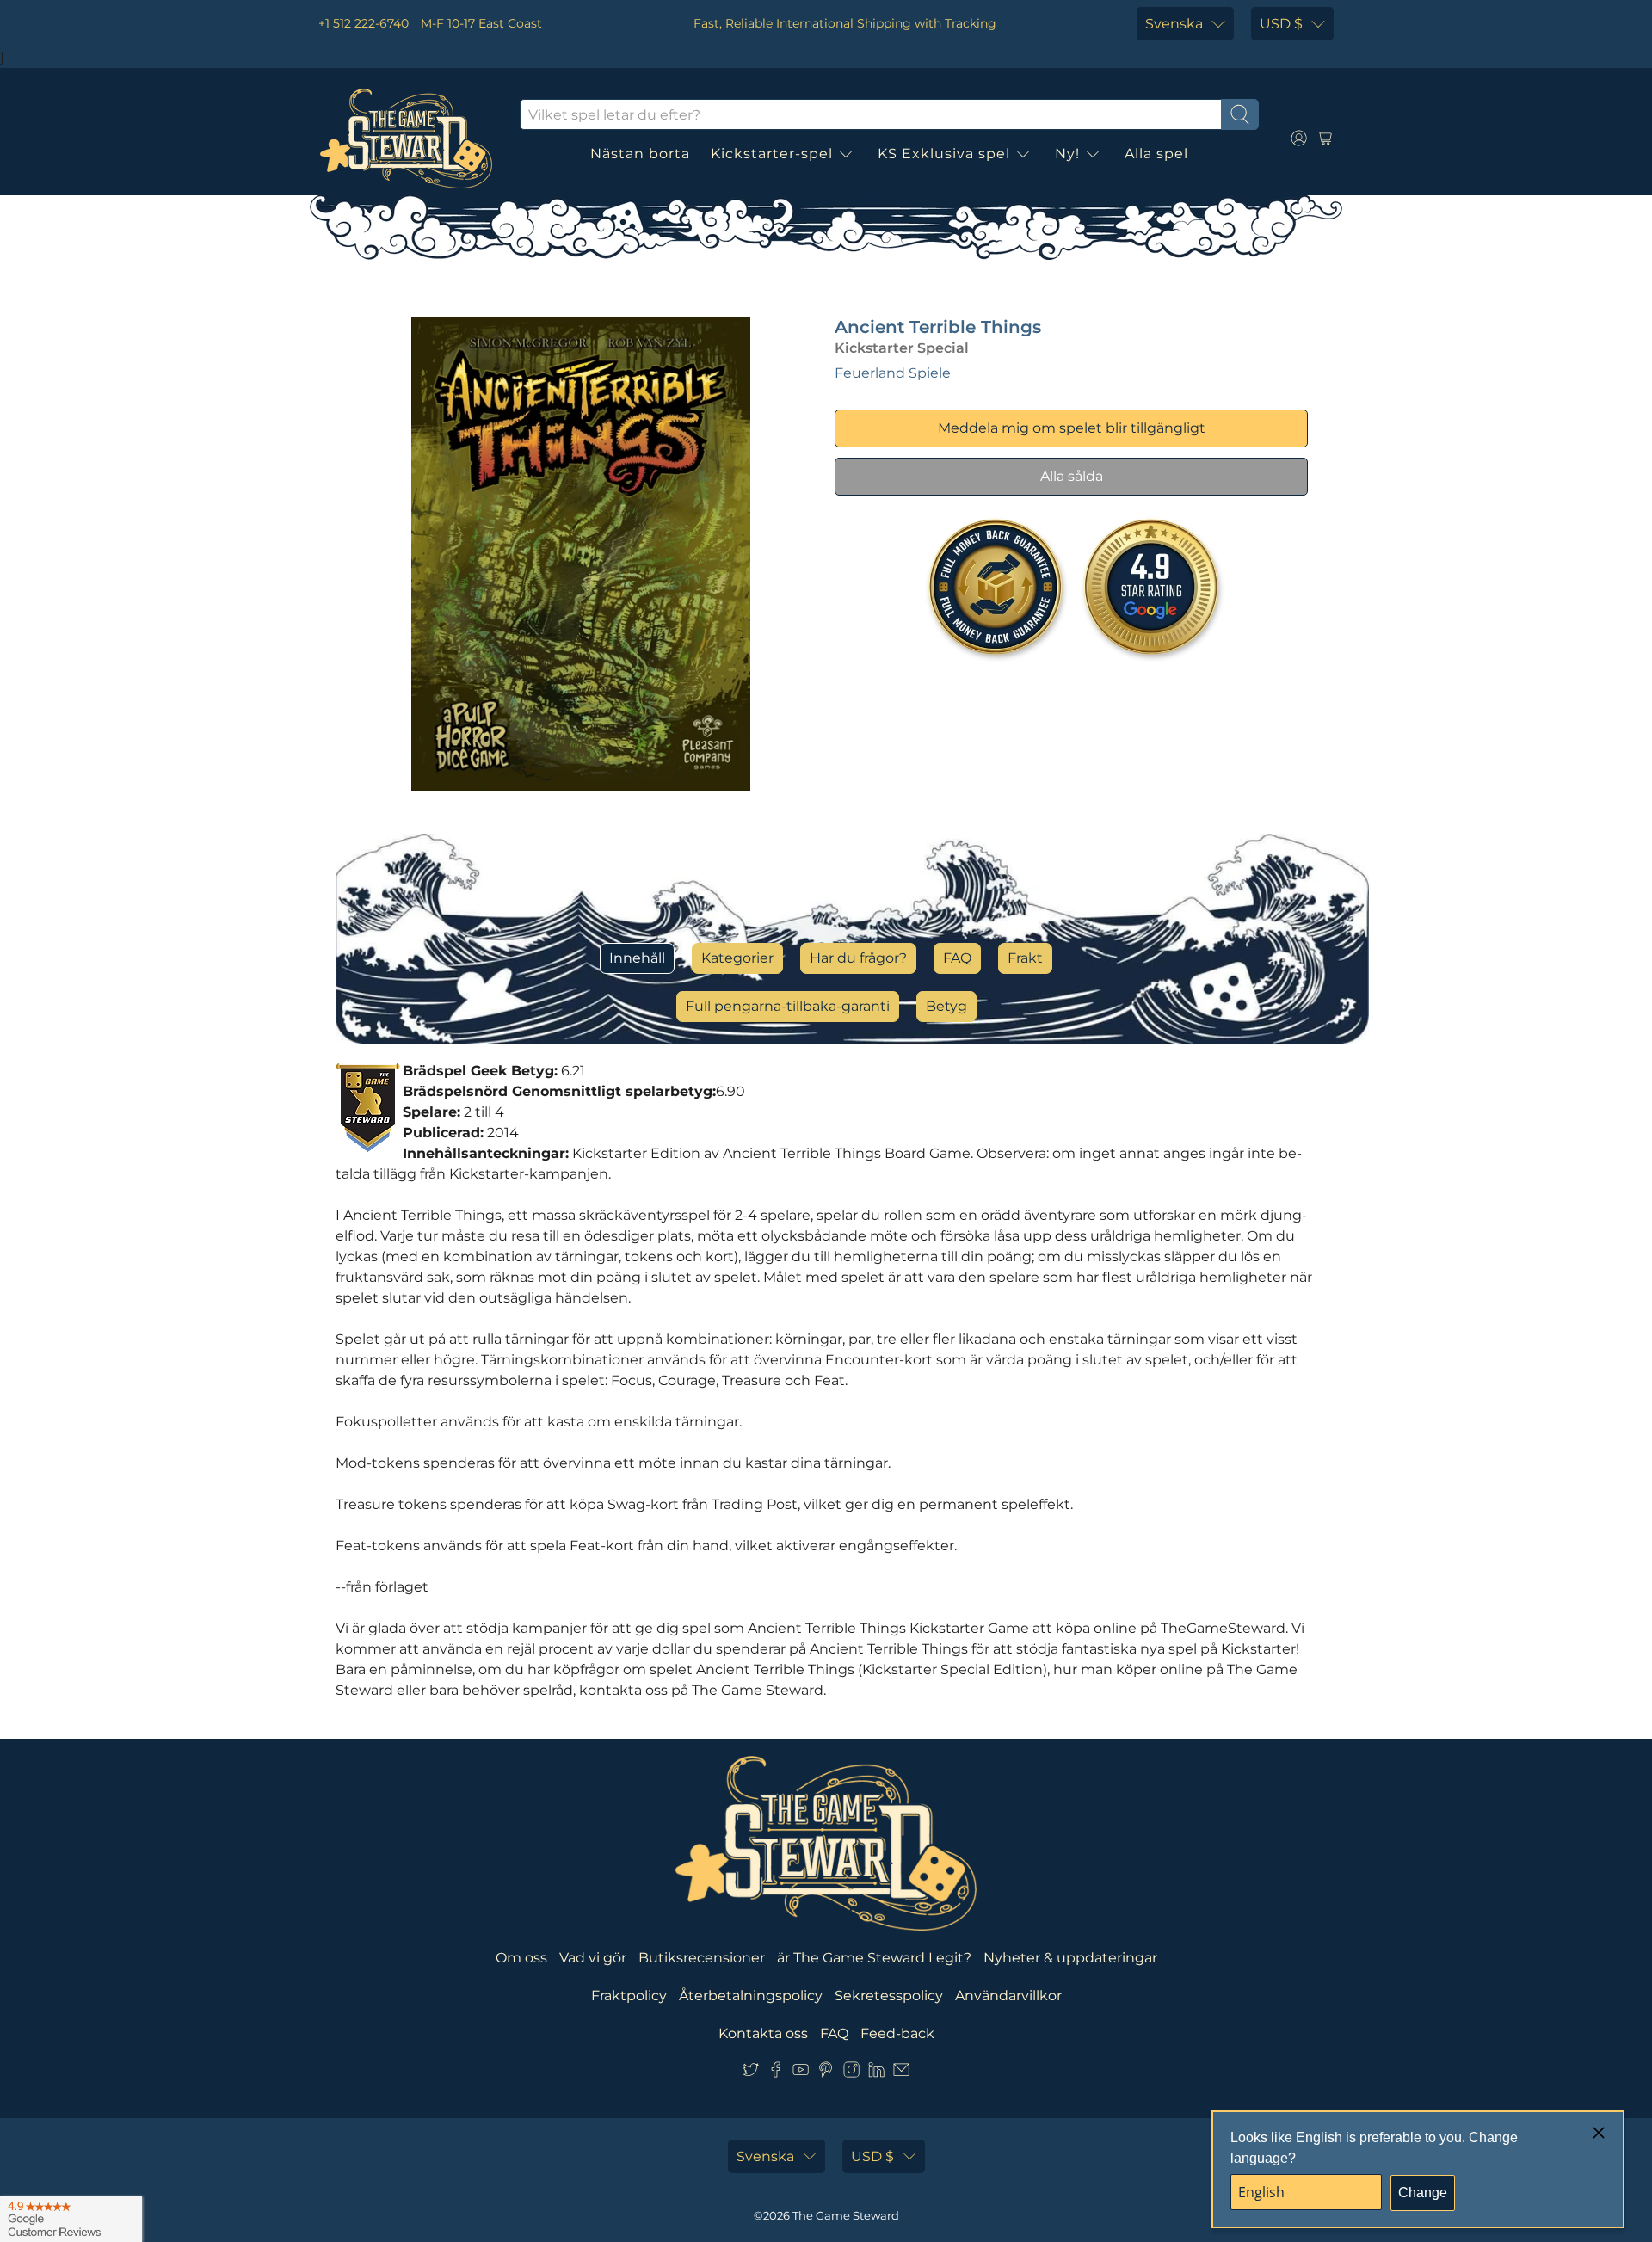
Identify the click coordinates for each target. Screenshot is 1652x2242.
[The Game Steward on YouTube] (801, 2073)
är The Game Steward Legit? (874, 1958)
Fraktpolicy (629, 1996)
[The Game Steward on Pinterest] (826, 2073)
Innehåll (637, 958)
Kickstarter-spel (772, 154)
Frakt (1025, 958)
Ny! (1067, 154)
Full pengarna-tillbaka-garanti (788, 1006)
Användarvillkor (1008, 1996)
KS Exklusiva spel (944, 154)
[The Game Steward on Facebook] (776, 2073)
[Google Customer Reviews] (71, 2219)
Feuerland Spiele (893, 373)
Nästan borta (640, 154)
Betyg (946, 1006)
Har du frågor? (858, 958)
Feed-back (897, 2033)
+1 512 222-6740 (364, 23)
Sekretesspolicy (889, 1996)
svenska (1174, 24)
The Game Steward (846, 2215)
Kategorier (737, 958)
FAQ (957, 958)
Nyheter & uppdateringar (1070, 1958)
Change (1423, 2193)
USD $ (1281, 24)
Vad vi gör (593, 1958)
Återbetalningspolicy (751, 1996)
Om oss (521, 1958)
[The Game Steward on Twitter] (751, 2073)
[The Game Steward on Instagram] (851, 2073)
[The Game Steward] (406, 139)
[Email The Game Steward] (901, 2073)
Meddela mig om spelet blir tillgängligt (1072, 428)
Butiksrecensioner (702, 1958)
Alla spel (1156, 154)
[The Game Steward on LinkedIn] (876, 2073)
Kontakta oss (763, 2033)
